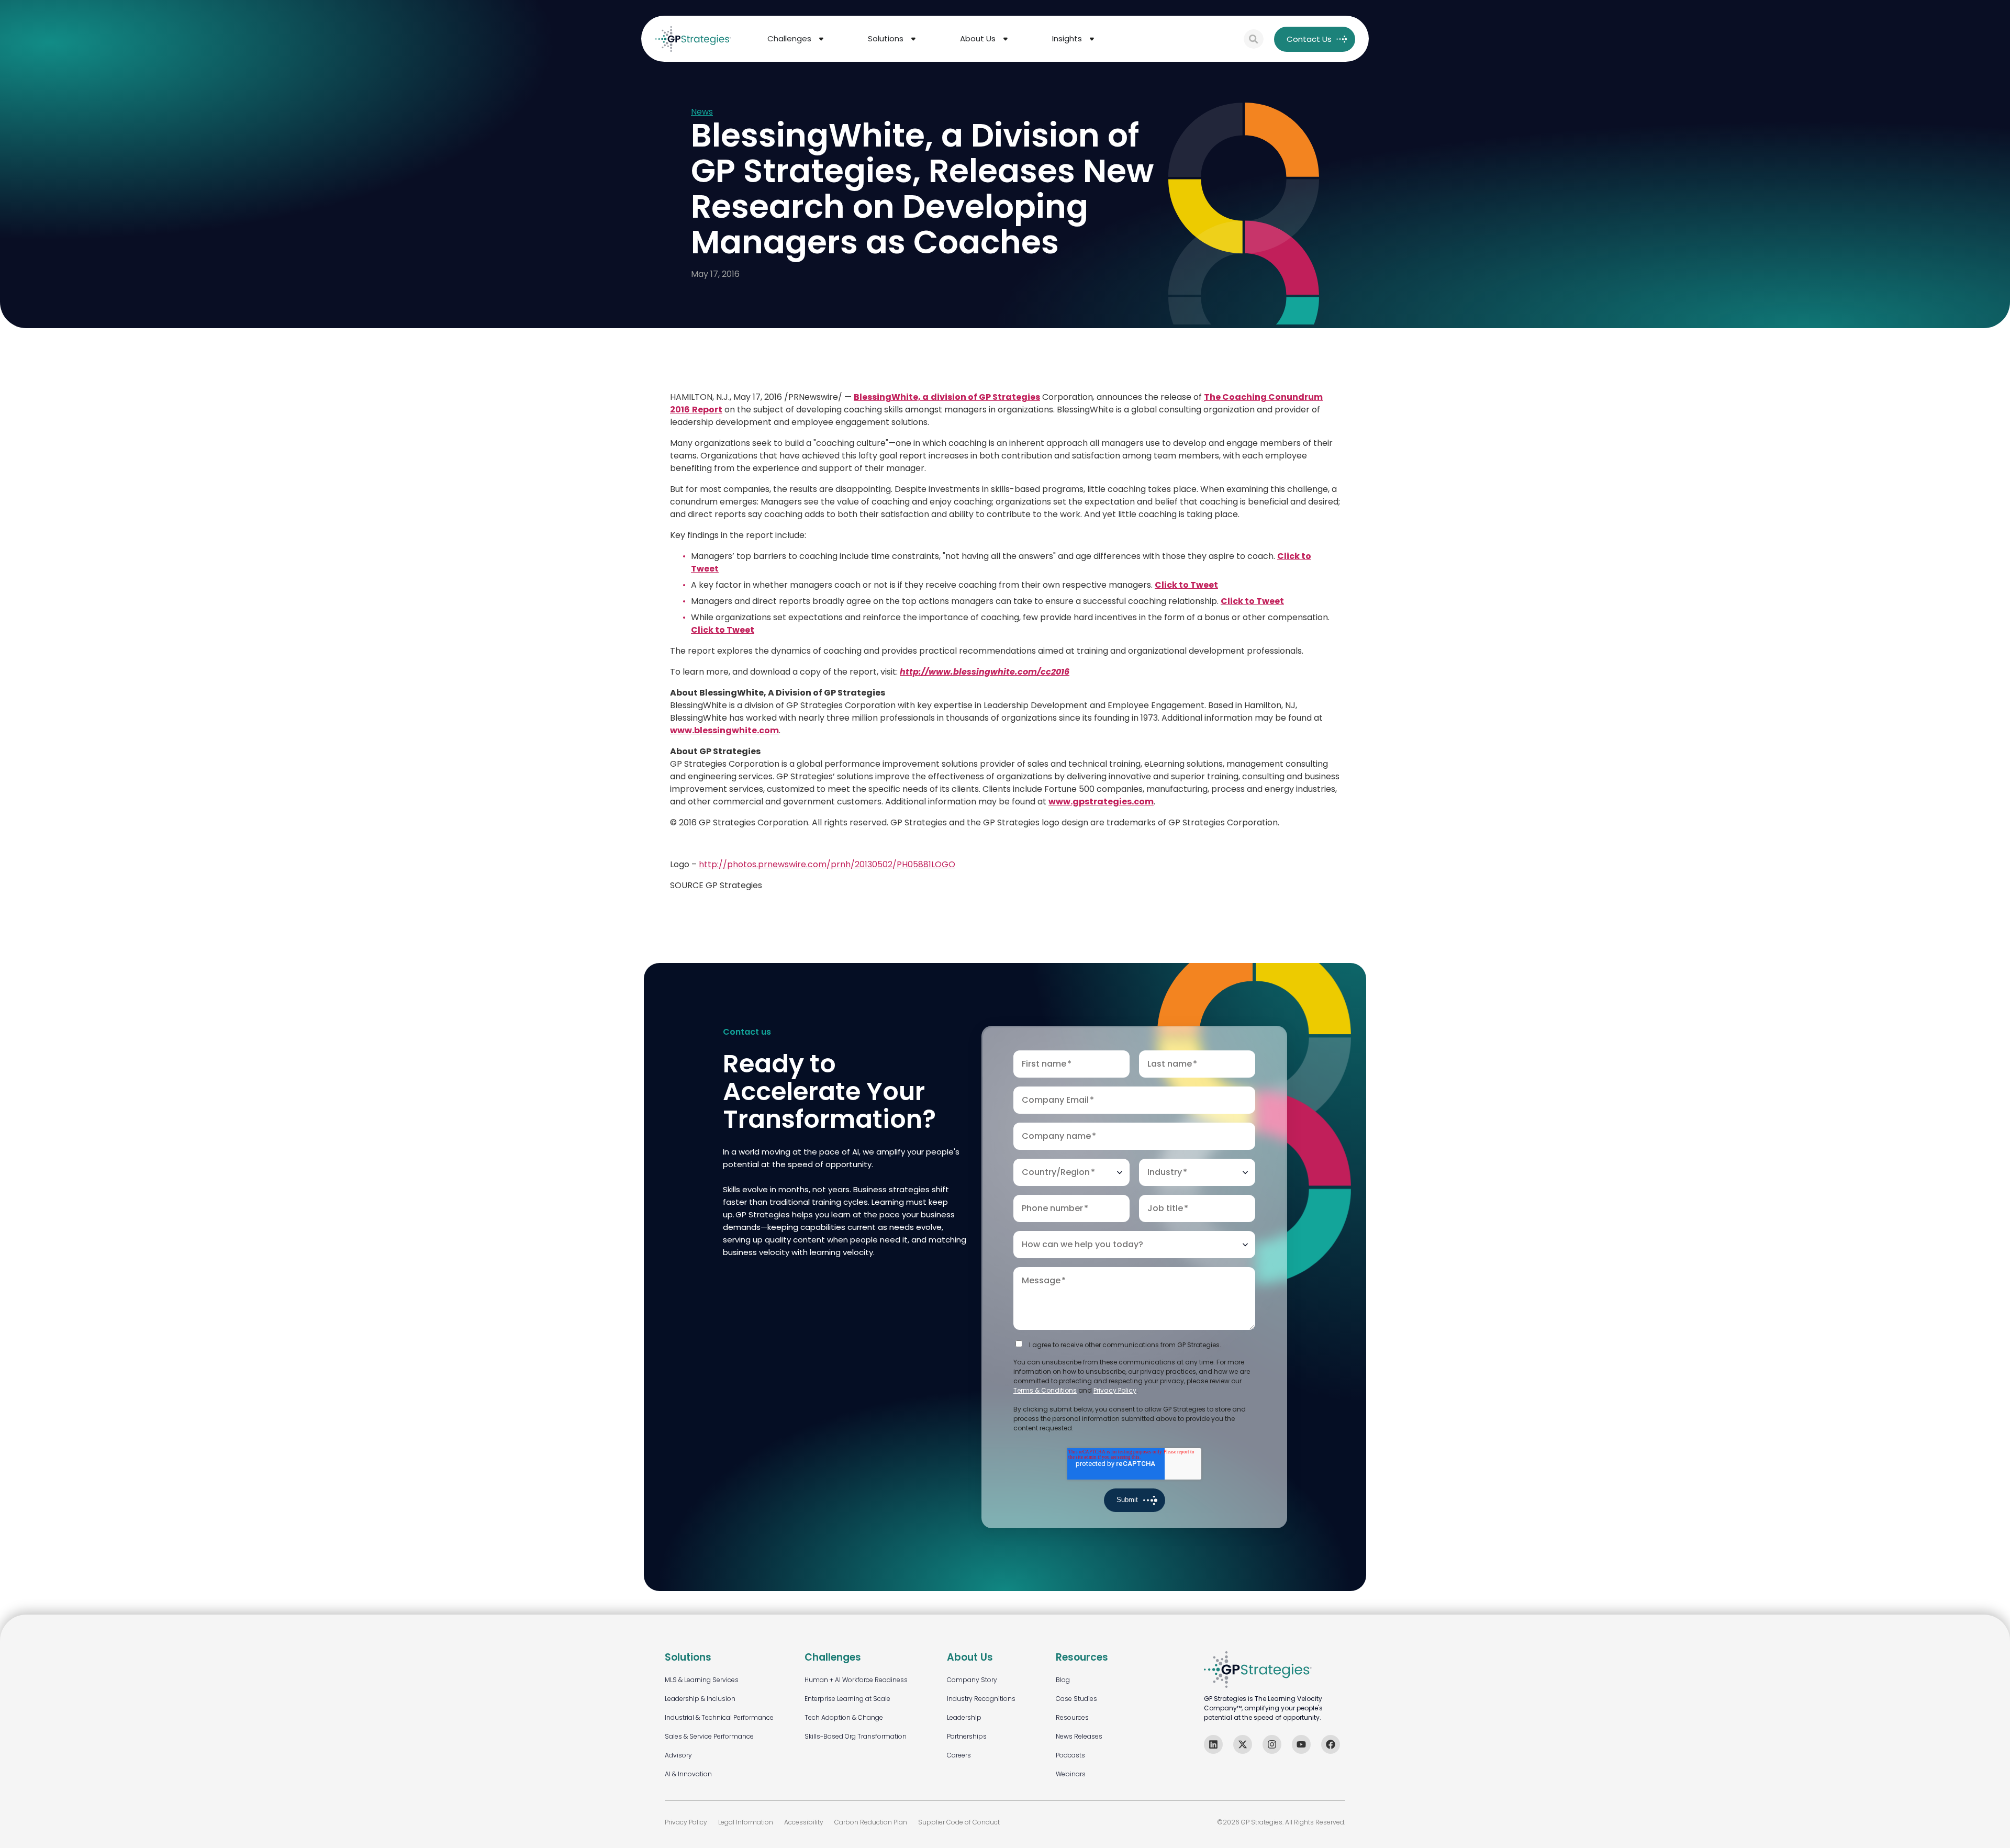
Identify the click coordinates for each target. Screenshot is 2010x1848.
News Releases (1079, 1736)
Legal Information (746, 1822)
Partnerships (967, 1736)
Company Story (972, 1680)
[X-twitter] (1243, 1744)
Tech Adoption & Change (844, 1717)
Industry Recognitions (981, 1699)
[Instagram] (1272, 1744)
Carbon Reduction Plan (871, 1822)
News (702, 112)
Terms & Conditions (1045, 1390)
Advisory (678, 1755)
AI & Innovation (688, 1774)
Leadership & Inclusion (700, 1699)
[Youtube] (1301, 1744)
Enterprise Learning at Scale (847, 1699)
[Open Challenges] (821, 39)
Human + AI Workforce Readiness (856, 1680)
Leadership (964, 1717)
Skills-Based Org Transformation (856, 1736)
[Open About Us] (1006, 39)
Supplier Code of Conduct (959, 1822)
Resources (1072, 1717)
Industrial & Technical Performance (719, 1717)
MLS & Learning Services (702, 1680)
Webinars (1071, 1774)
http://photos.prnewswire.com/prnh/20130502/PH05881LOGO (827, 864)
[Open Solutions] (913, 39)
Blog (1063, 1680)
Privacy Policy (1115, 1390)
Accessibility (804, 1822)
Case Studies (1076, 1699)
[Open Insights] (1092, 39)
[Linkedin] (1213, 1744)
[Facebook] (1331, 1744)
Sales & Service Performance (709, 1736)
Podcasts (1070, 1755)
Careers (959, 1755)
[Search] (1254, 39)
